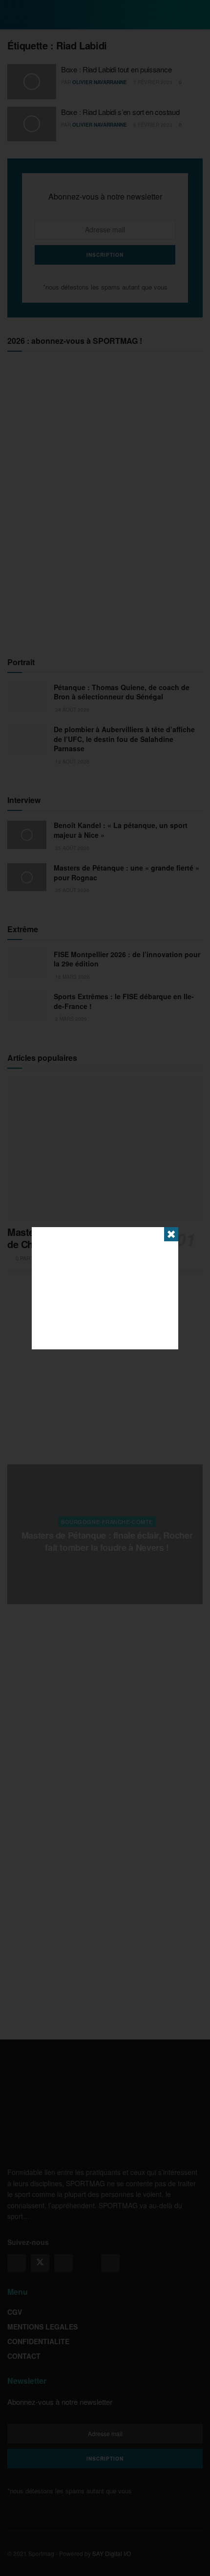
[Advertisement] (105, 1288)
